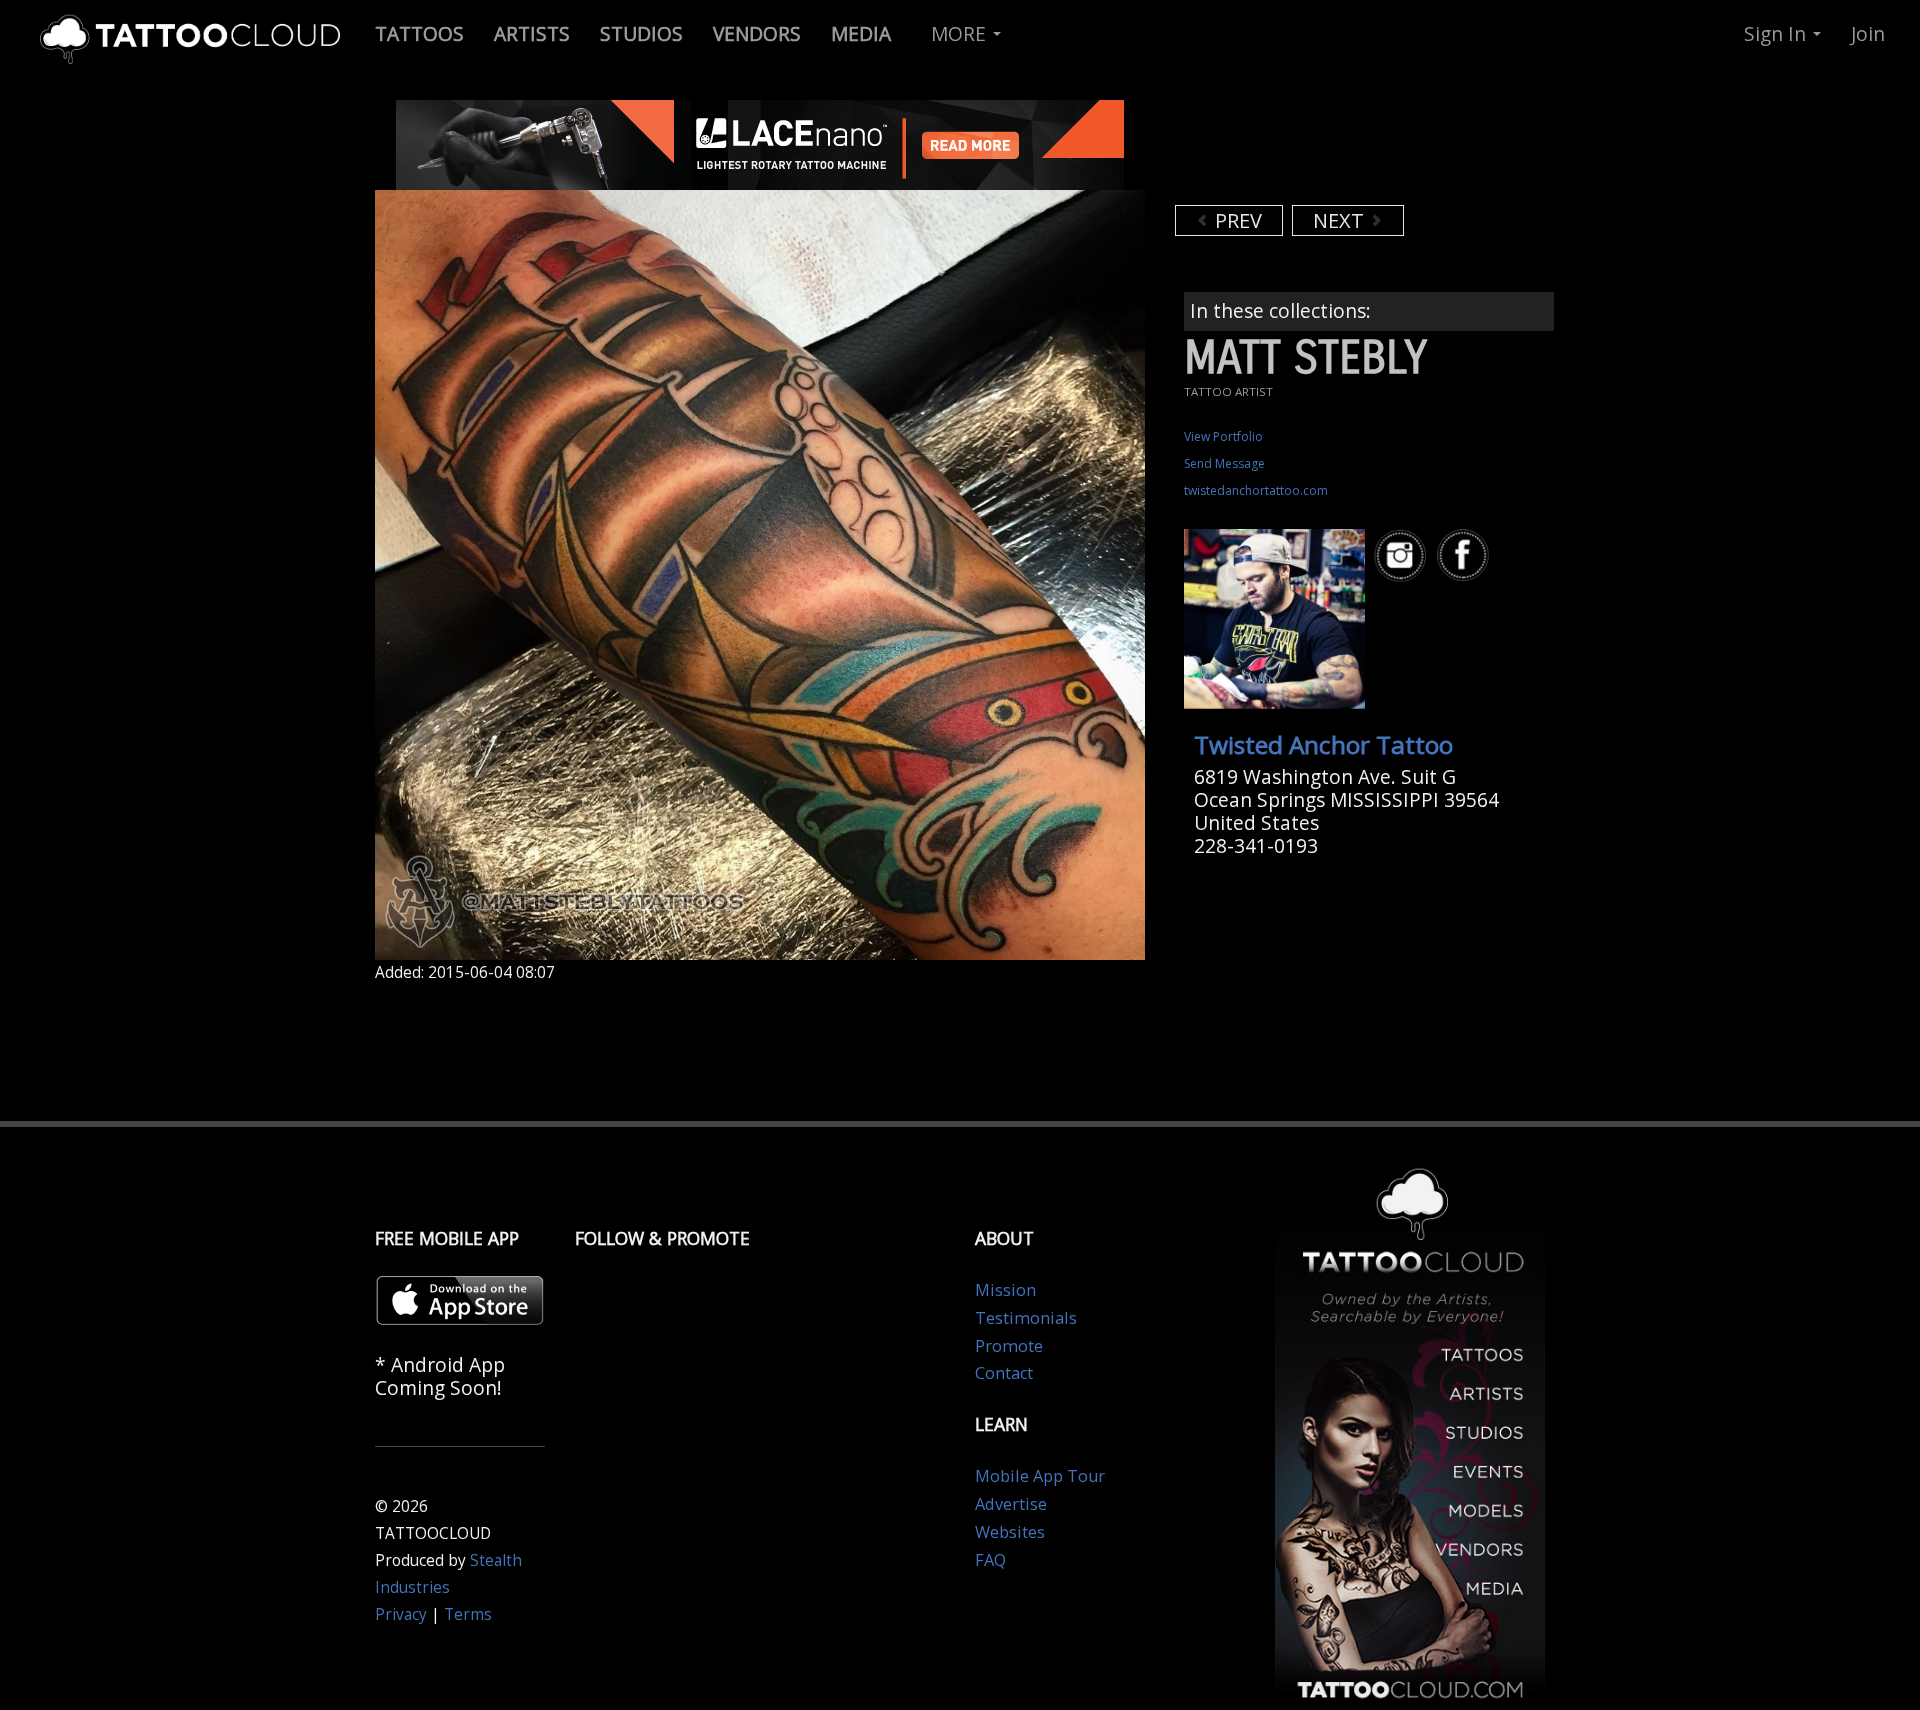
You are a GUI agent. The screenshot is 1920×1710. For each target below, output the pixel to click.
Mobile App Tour (1040, 1476)
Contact (1004, 1373)
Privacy (401, 1614)
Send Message (1224, 463)
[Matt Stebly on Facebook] (1466, 555)
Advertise (1011, 1504)
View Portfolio (1223, 436)
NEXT (1341, 220)
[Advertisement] (1335, 150)
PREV (1236, 220)
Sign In (1777, 33)
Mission (1005, 1290)
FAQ (990, 1560)
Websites (1010, 1532)
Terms (468, 1614)
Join (1868, 33)
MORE (961, 33)
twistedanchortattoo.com (1256, 490)
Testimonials (1026, 1318)
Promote (1009, 1346)
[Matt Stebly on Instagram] (1403, 555)
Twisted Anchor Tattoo (1323, 744)
